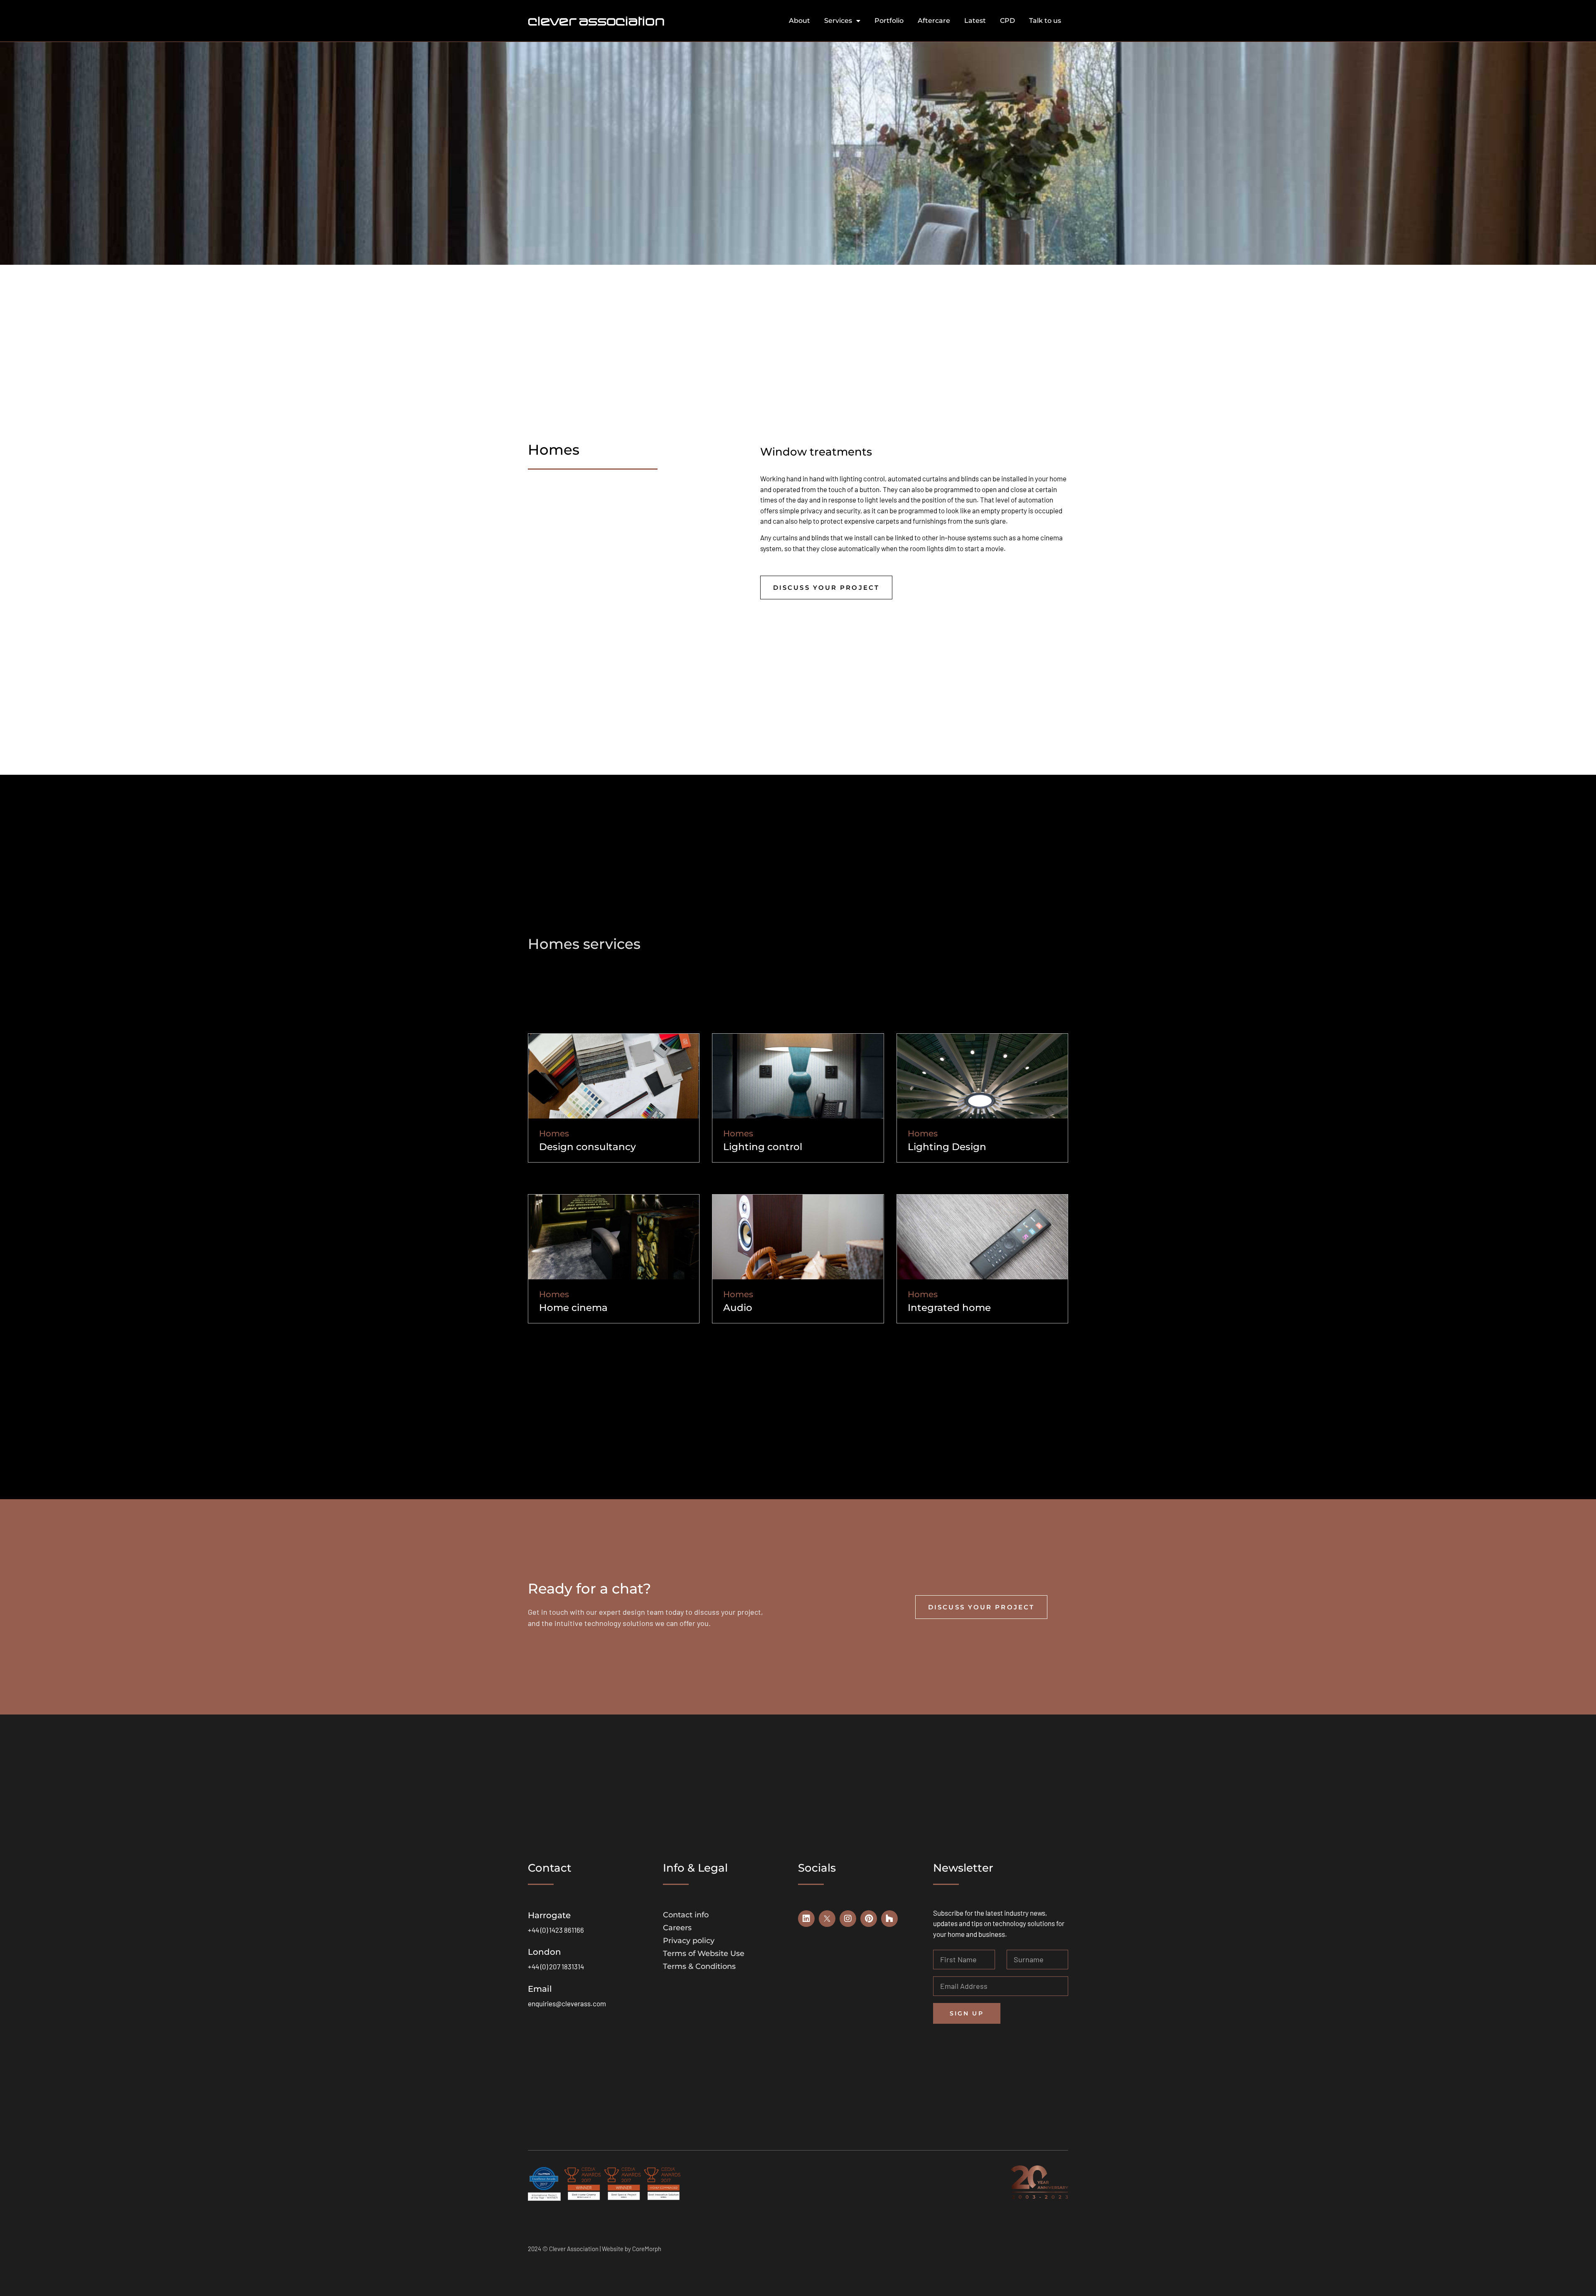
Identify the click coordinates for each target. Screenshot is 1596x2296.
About (799, 21)
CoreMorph (647, 2249)
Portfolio (889, 21)
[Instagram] (848, 1919)
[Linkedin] (806, 1919)
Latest (975, 21)
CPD (1007, 21)
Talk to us (1045, 21)
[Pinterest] (869, 1919)
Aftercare (934, 21)
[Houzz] (889, 1919)
